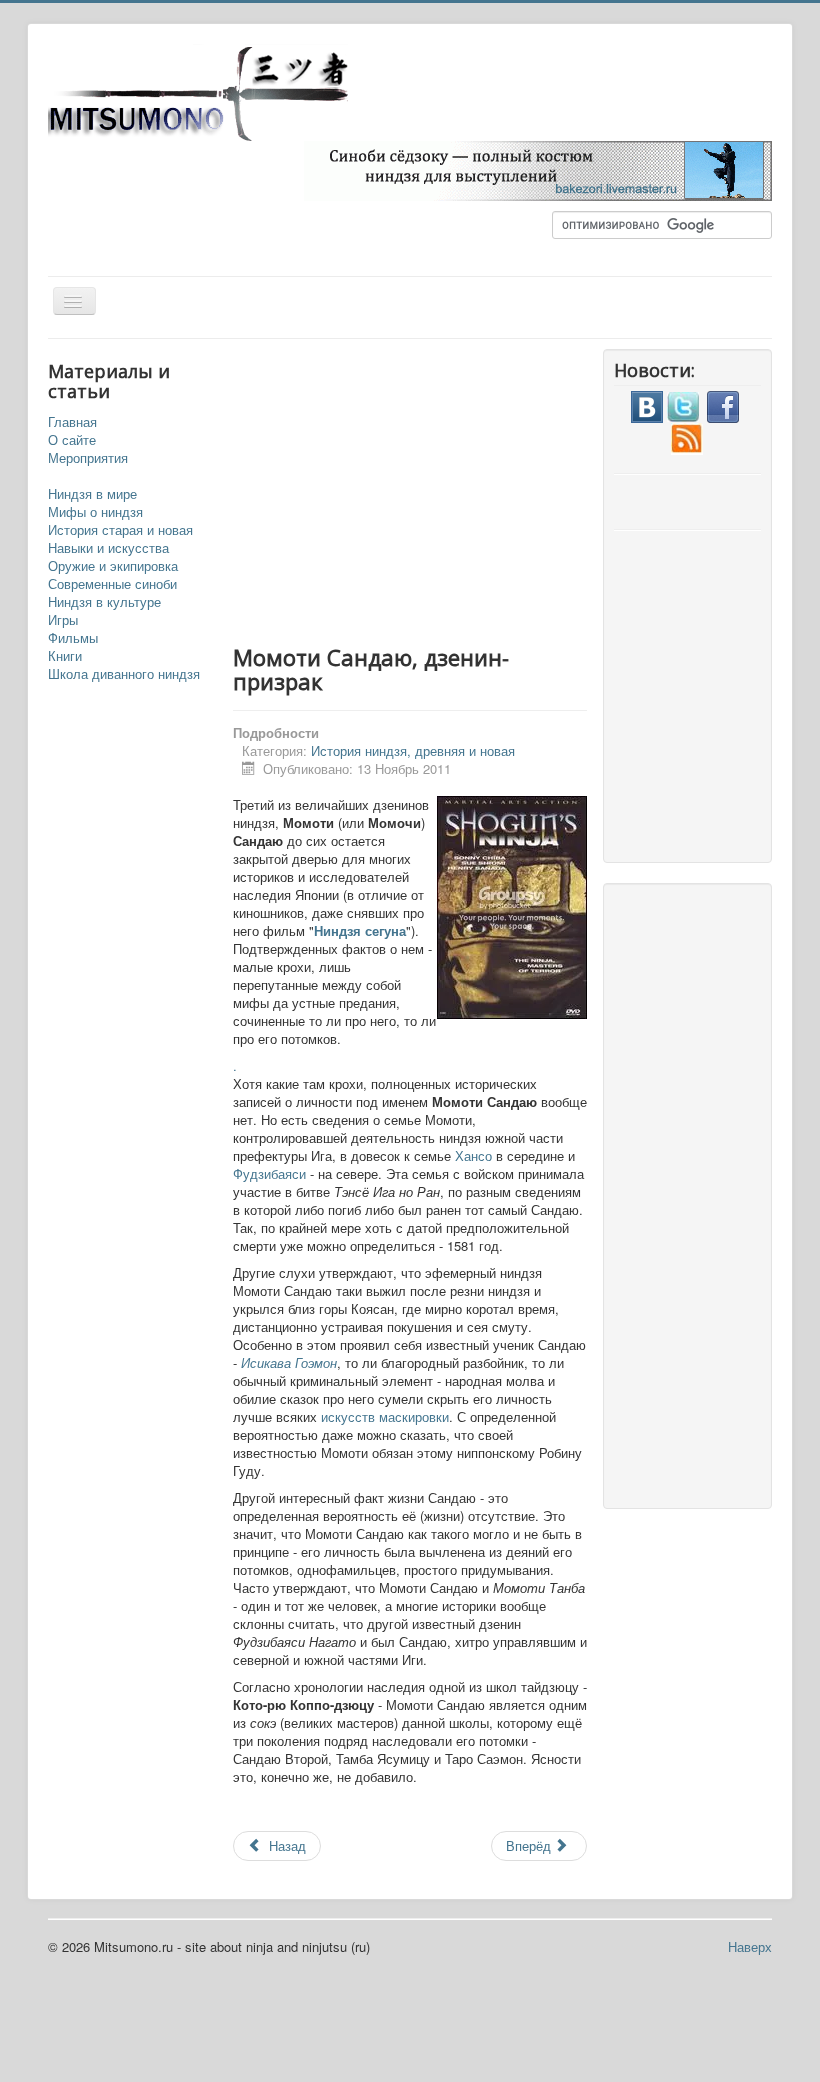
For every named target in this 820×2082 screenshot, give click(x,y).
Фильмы (73, 638)
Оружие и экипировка (113, 566)
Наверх (750, 1946)
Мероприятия (88, 458)
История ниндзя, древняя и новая (413, 750)
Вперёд (530, 1845)
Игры (63, 620)
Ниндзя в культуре (104, 602)
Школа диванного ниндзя (124, 674)
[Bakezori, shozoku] (538, 168)
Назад (285, 1845)
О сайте (72, 440)
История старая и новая (120, 530)
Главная (72, 422)
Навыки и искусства (108, 548)
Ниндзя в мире (92, 494)
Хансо (475, 1155)
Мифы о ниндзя (95, 512)
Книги (65, 656)
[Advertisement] (483, 489)
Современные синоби (112, 584)
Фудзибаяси (271, 1173)
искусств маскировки (385, 1416)
